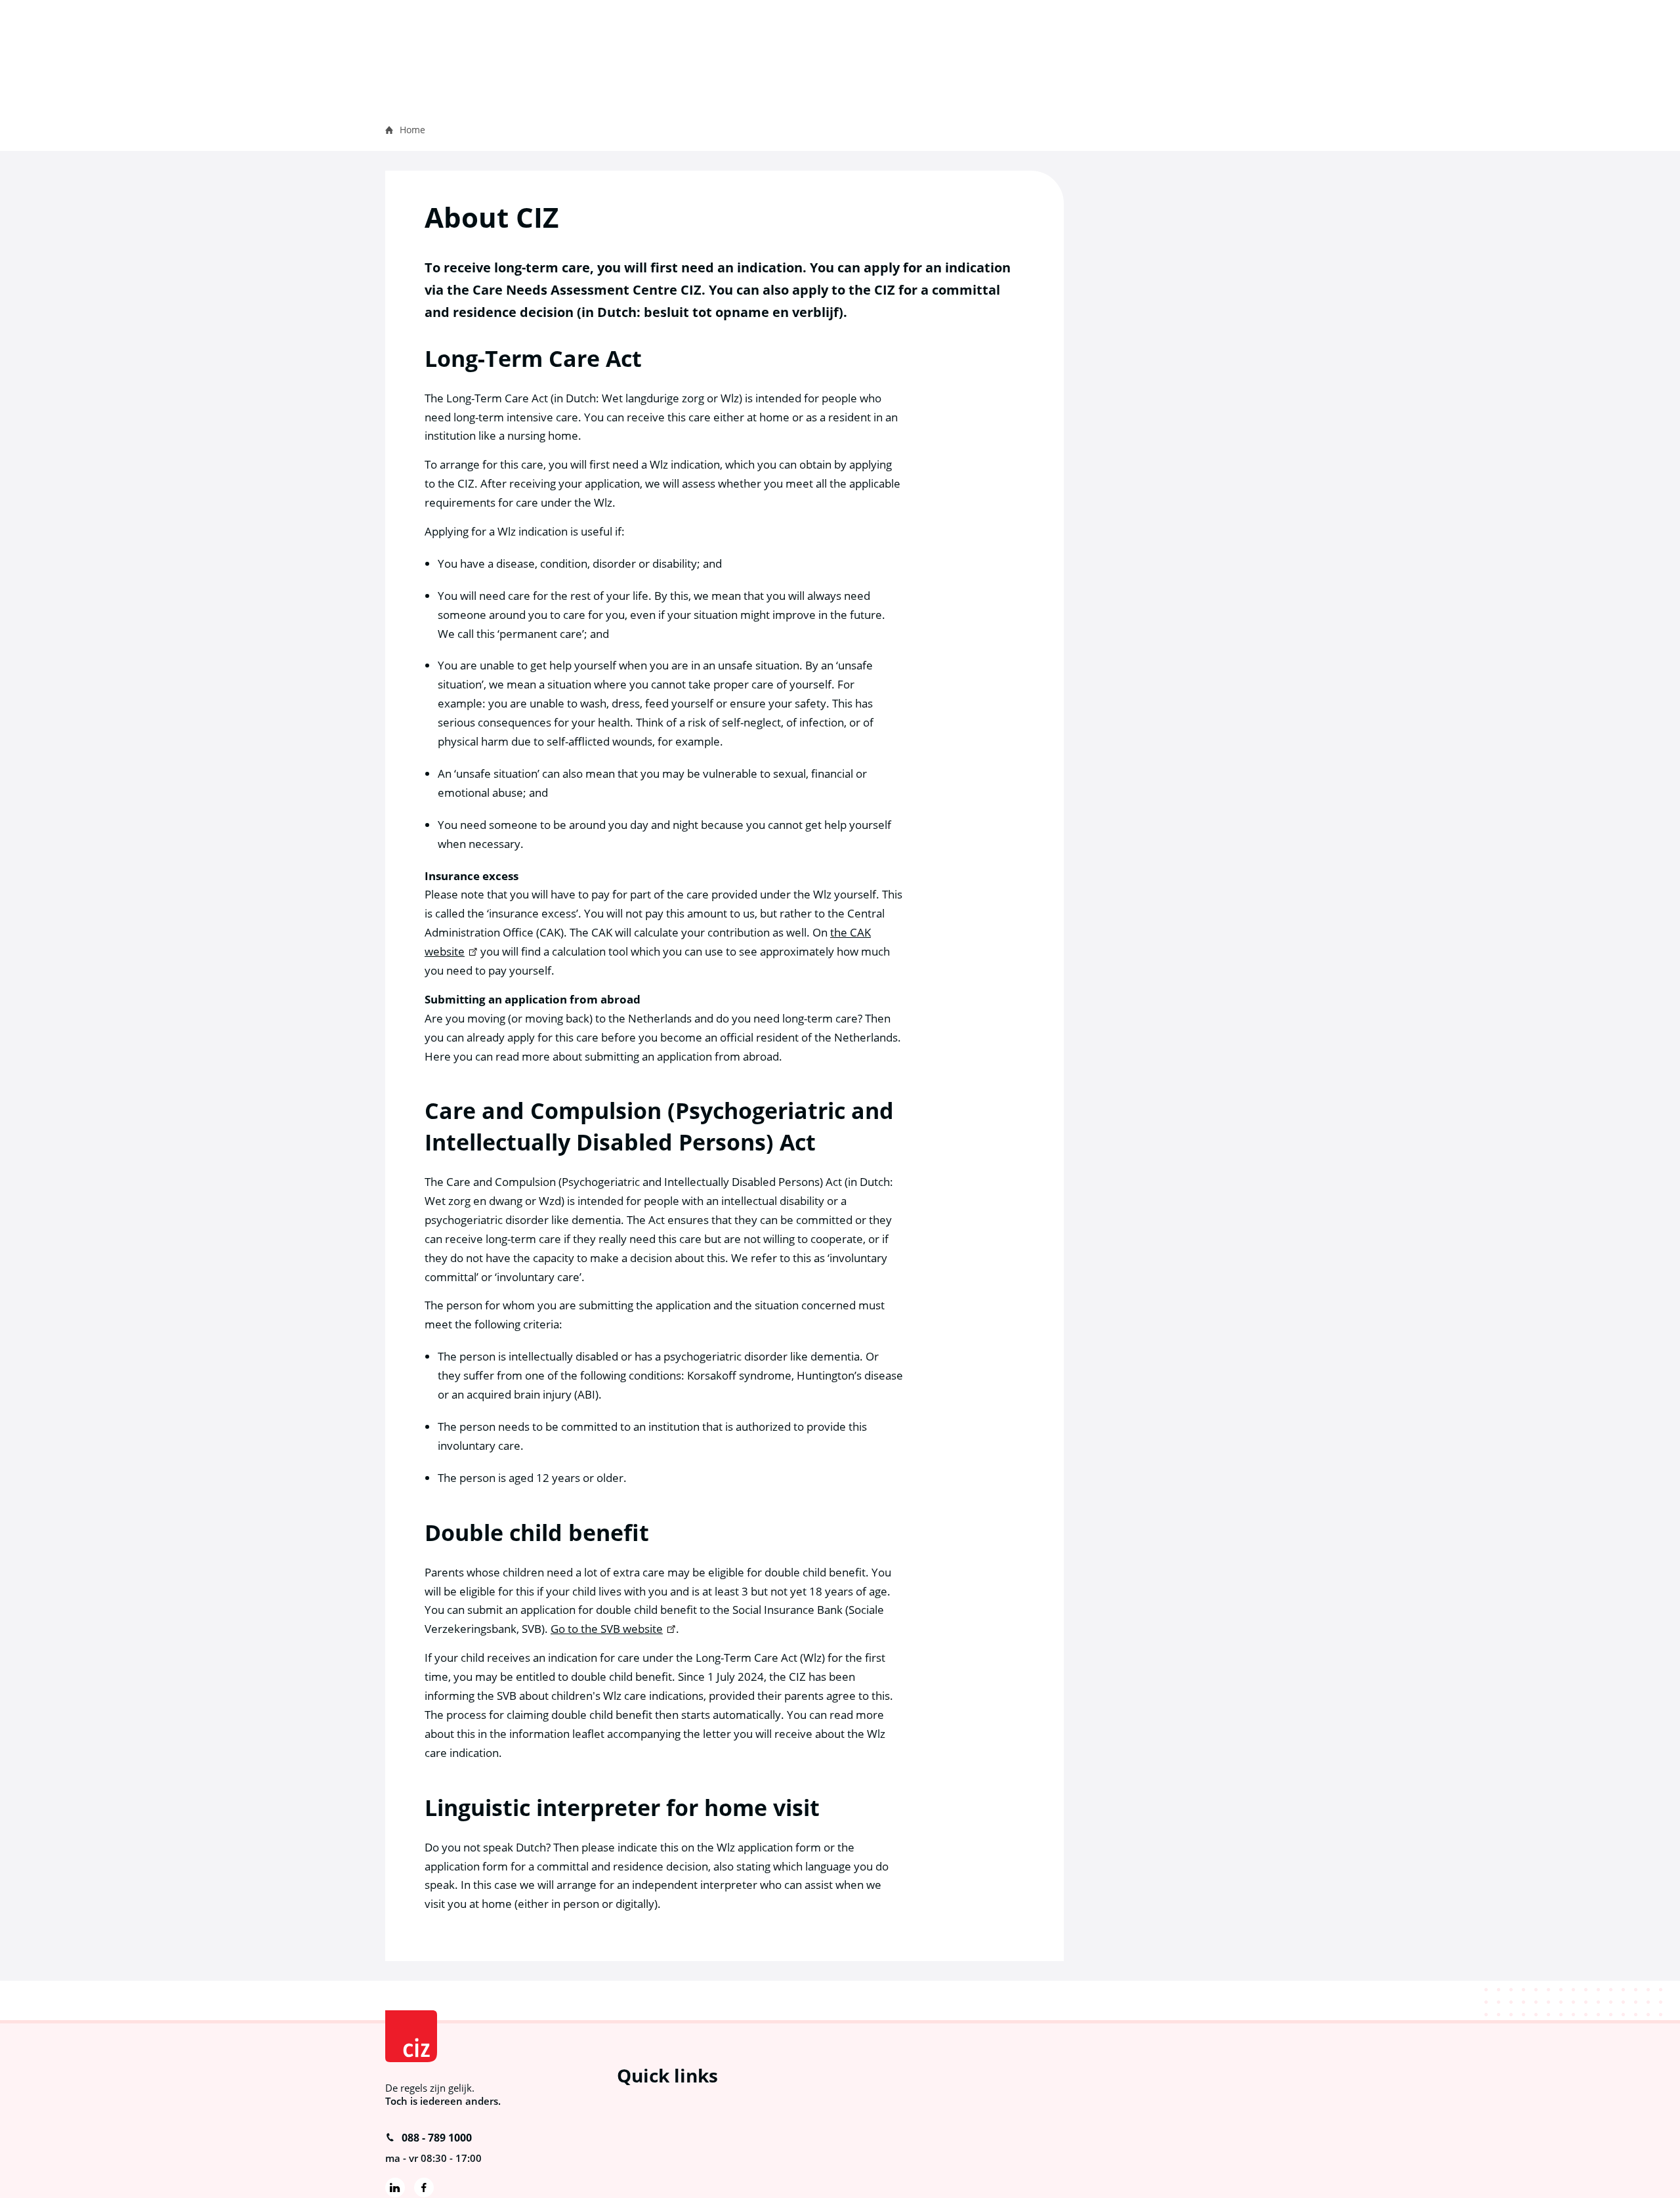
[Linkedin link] (395, 2187)
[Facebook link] (424, 2187)
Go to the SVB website (607, 1629)
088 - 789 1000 (437, 2138)
